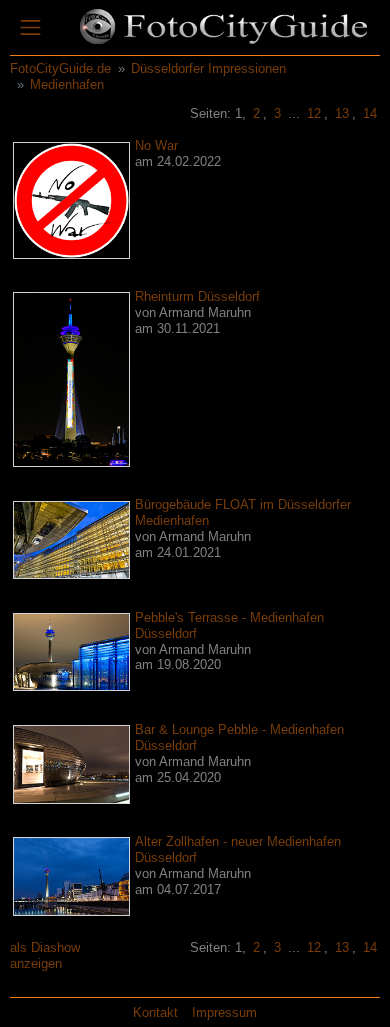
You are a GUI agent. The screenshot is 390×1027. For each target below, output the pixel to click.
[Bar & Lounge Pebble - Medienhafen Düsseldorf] (71, 763)
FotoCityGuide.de (60, 68)
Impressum (224, 1012)
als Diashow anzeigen (45, 955)
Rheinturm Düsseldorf (197, 296)
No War (156, 145)
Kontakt (155, 1012)
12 (314, 113)
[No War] (71, 199)
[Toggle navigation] (30, 28)
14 (370, 113)
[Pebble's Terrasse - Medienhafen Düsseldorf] (71, 651)
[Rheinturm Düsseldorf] (71, 378)
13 (342, 113)
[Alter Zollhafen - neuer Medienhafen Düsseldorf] (71, 875)
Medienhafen (67, 84)
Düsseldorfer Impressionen (208, 68)
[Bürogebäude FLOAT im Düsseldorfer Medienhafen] (71, 538)
